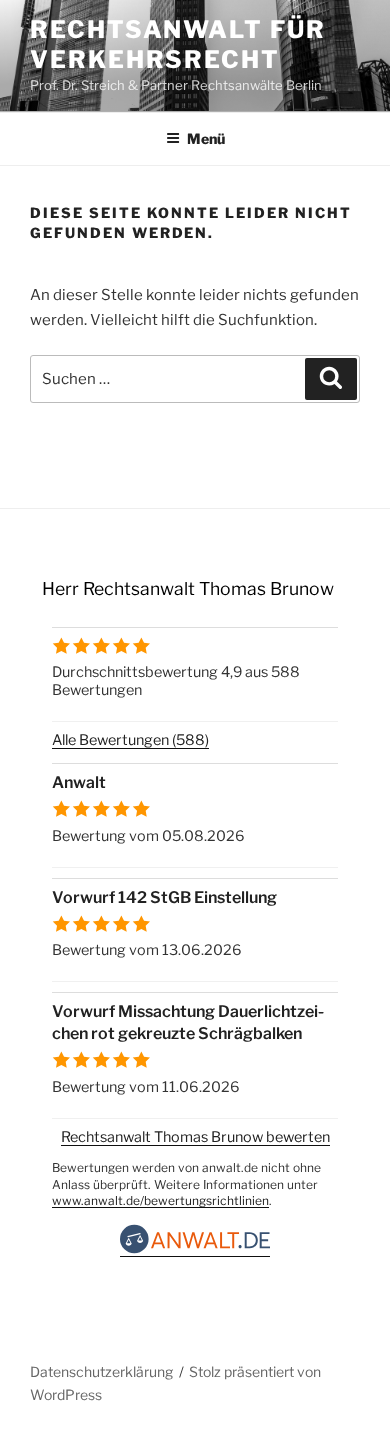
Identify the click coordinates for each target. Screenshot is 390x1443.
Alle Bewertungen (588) (130, 740)
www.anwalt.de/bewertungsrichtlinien (160, 1200)
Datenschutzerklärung (101, 1371)
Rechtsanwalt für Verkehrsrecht (178, 44)
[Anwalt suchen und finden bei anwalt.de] (195, 1248)
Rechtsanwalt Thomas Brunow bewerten (195, 1137)
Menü (206, 138)
